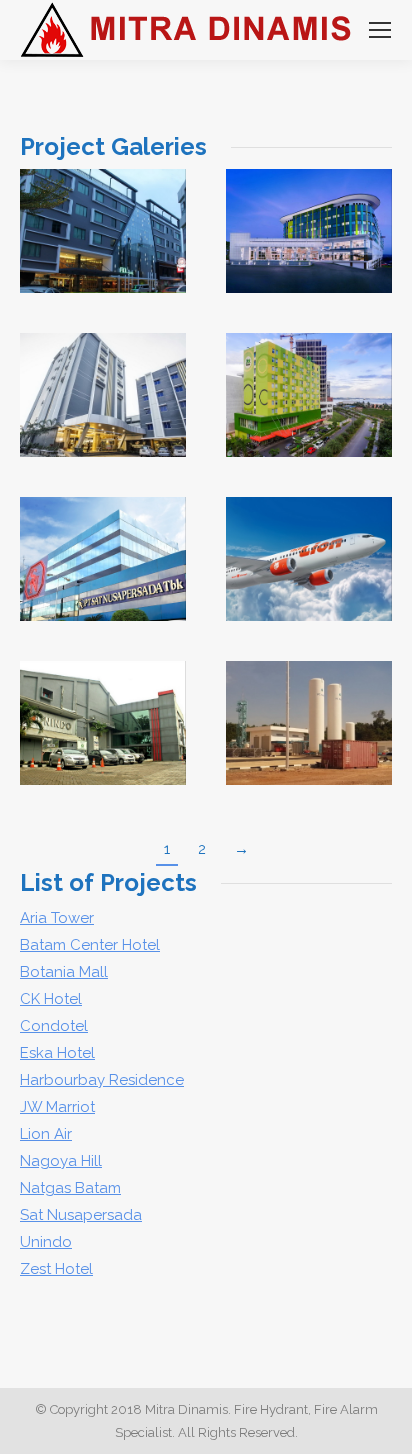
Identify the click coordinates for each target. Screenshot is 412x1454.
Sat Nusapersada (81, 1215)
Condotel (54, 1026)
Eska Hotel (57, 1053)
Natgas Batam (70, 1188)
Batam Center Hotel (103, 375)
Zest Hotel (56, 1269)
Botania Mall (64, 972)
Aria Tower (57, 918)
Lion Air (309, 539)
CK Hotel (51, 999)
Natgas (309, 703)
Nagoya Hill (61, 1161)
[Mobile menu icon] (380, 30)
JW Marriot (57, 1107)
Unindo (103, 703)
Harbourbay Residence (102, 1080)
